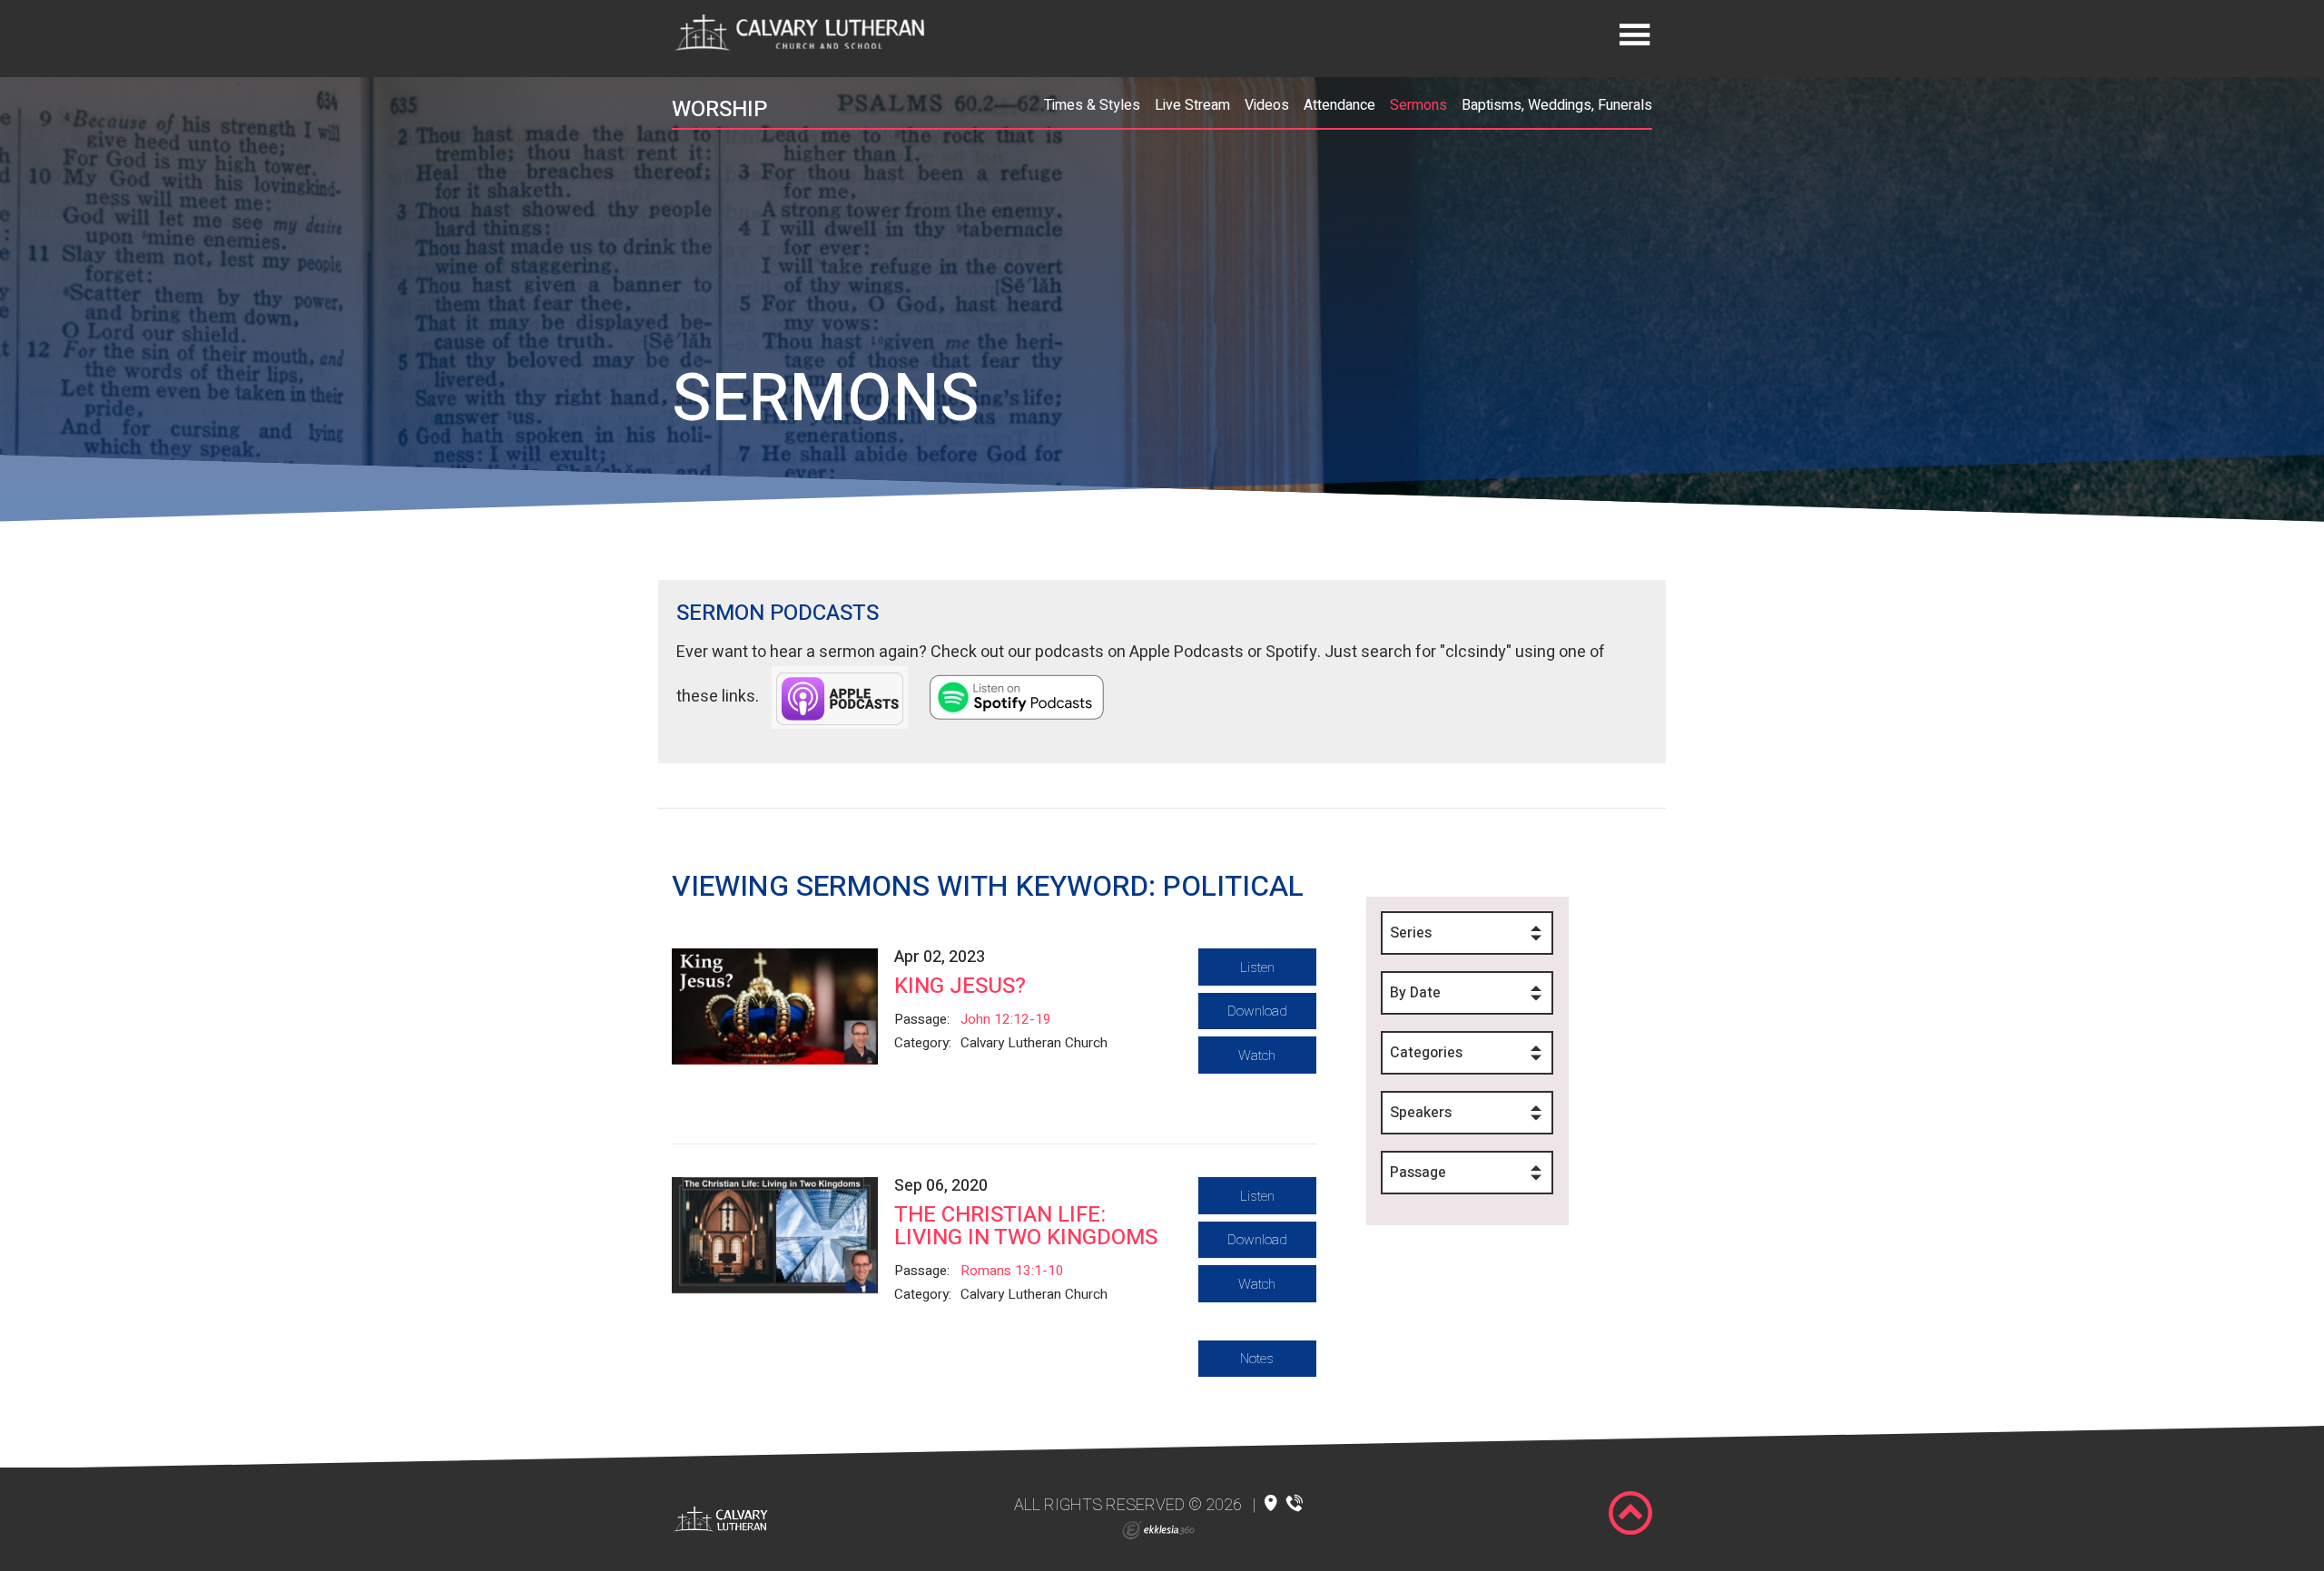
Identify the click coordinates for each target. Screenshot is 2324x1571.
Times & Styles (1092, 105)
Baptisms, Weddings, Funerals (1557, 105)
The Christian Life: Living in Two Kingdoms (1026, 1226)
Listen (1257, 967)
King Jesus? (960, 986)
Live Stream (1192, 105)
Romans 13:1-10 (1012, 1271)
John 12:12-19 (1006, 1019)
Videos (1267, 105)
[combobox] (1467, 933)
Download (1257, 1011)
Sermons (1418, 105)
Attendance (1339, 105)
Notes (1257, 1359)
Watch (1257, 1056)
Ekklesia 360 (1158, 1530)
